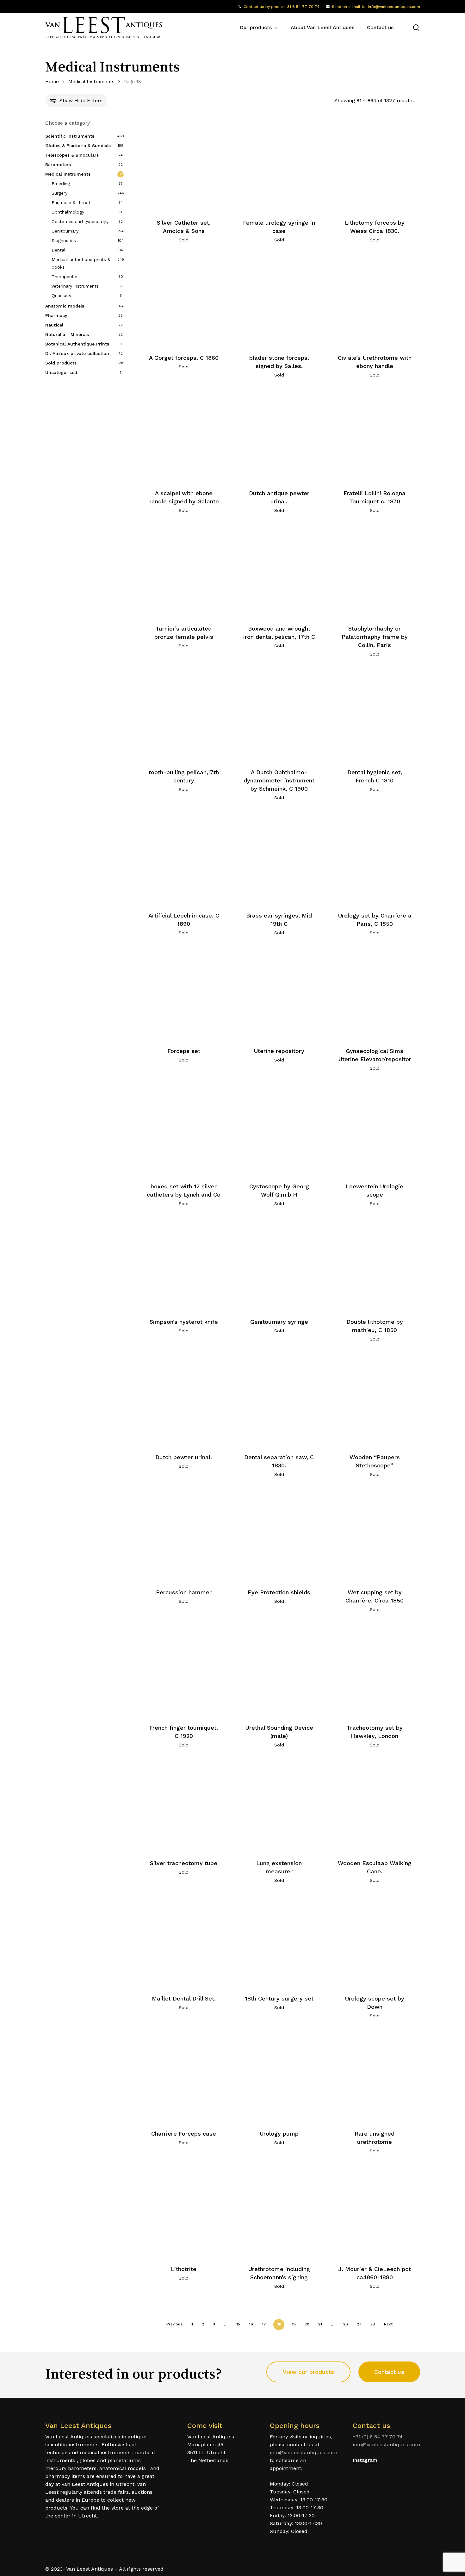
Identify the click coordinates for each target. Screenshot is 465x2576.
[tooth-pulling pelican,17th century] (184, 715)
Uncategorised (61, 372)
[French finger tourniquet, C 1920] (184, 1671)
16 (251, 2324)
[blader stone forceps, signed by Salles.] (279, 301)
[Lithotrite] (184, 2212)
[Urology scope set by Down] (375, 1942)
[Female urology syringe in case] (279, 166)
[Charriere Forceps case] (184, 2077)
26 (346, 2324)
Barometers (58, 165)
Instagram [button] (365, 2460)
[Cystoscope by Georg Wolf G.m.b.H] (279, 1129)
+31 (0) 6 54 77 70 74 (378, 2437)
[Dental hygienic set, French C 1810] (375, 715)
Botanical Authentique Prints (77, 344)
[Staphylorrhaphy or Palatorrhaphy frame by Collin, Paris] (375, 572)
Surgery (59, 193)
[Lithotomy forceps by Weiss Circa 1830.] (375, 166)
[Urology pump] (279, 2077)
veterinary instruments (75, 286)
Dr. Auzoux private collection (77, 353)
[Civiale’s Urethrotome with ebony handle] (375, 301)
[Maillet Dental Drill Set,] (184, 1942)
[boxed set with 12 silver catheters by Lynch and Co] (184, 1129)
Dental (59, 250)
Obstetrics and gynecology (80, 221)
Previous (174, 2324)
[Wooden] (375, 1400)
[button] (308, 2372)
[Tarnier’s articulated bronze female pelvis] (184, 572)
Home (52, 82)
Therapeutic (64, 277)
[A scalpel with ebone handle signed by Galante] (184, 437)
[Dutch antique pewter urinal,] (279, 437)
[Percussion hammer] (184, 1536)
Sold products (61, 363)
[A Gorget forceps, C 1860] (184, 301)
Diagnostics (64, 240)
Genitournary (65, 231)
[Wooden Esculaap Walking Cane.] (375, 1806)
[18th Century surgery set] (279, 1942)
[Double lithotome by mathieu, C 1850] (375, 1265)
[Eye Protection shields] (279, 1536)
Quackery (61, 296)
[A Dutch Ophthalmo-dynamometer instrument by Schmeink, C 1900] (279, 715)
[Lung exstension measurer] (279, 1806)
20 (307, 2324)
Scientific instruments (70, 136)
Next (388, 2324)
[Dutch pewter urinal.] (184, 1400)
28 (373, 2324)
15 (238, 2324)
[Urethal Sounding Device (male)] (279, 1671)
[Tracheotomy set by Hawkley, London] (375, 1671)
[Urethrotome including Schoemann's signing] (279, 2212)
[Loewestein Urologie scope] (375, 1129)
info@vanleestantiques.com (304, 2452)
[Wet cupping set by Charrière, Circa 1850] (375, 1536)
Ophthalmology (68, 212)
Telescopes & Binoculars (72, 155)
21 (320, 2324)
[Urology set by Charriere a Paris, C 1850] (375, 859)
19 (294, 2324)
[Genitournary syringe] (279, 1265)
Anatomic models (65, 306)
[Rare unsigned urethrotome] (375, 2077)
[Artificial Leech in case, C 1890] (184, 859)
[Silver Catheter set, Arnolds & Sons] (184, 166)
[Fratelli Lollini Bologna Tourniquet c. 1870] (375, 437)
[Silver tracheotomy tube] (184, 1806)
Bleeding (61, 184)
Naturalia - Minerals (67, 334)
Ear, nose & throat (71, 202)
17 (264, 2324)
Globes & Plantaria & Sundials (78, 146)
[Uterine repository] (279, 994)
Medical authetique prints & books (81, 263)
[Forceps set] (184, 994)
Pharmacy (56, 315)
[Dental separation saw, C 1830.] (279, 1400)
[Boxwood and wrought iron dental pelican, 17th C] (279, 572)
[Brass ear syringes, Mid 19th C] (279, 859)
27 (359, 2324)
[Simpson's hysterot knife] (184, 1265)
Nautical (54, 325)
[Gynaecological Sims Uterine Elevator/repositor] (375, 994)
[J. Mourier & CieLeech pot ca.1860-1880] (375, 2212)
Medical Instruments (91, 82)
